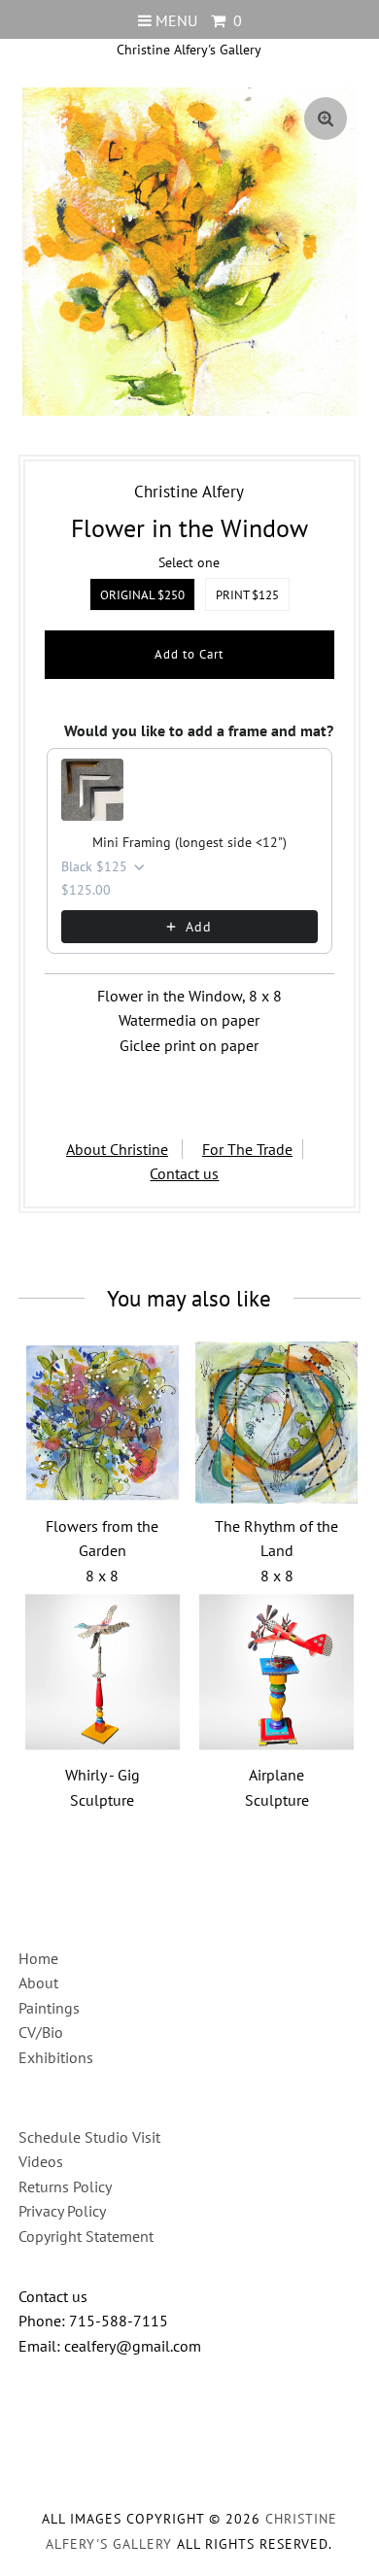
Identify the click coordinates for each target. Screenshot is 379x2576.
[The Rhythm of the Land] (277, 1423)
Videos (41, 2161)
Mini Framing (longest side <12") (189, 842)
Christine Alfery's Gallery (189, 50)
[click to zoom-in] (326, 119)
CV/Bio (41, 2032)
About (38, 1983)
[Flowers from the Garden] (102, 1423)
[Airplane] (277, 1672)
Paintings (49, 2008)
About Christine (117, 1149)
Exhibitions (56, 2057)
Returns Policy (65, 2186)
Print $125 (247, 595)
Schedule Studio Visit (89, 2137)
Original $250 (142, 595)
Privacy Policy (62, 2211)
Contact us (184, 1173)
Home (38, 1958)
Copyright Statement (86, 2236)
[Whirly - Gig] (102, 1672)
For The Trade (247, 1149)
